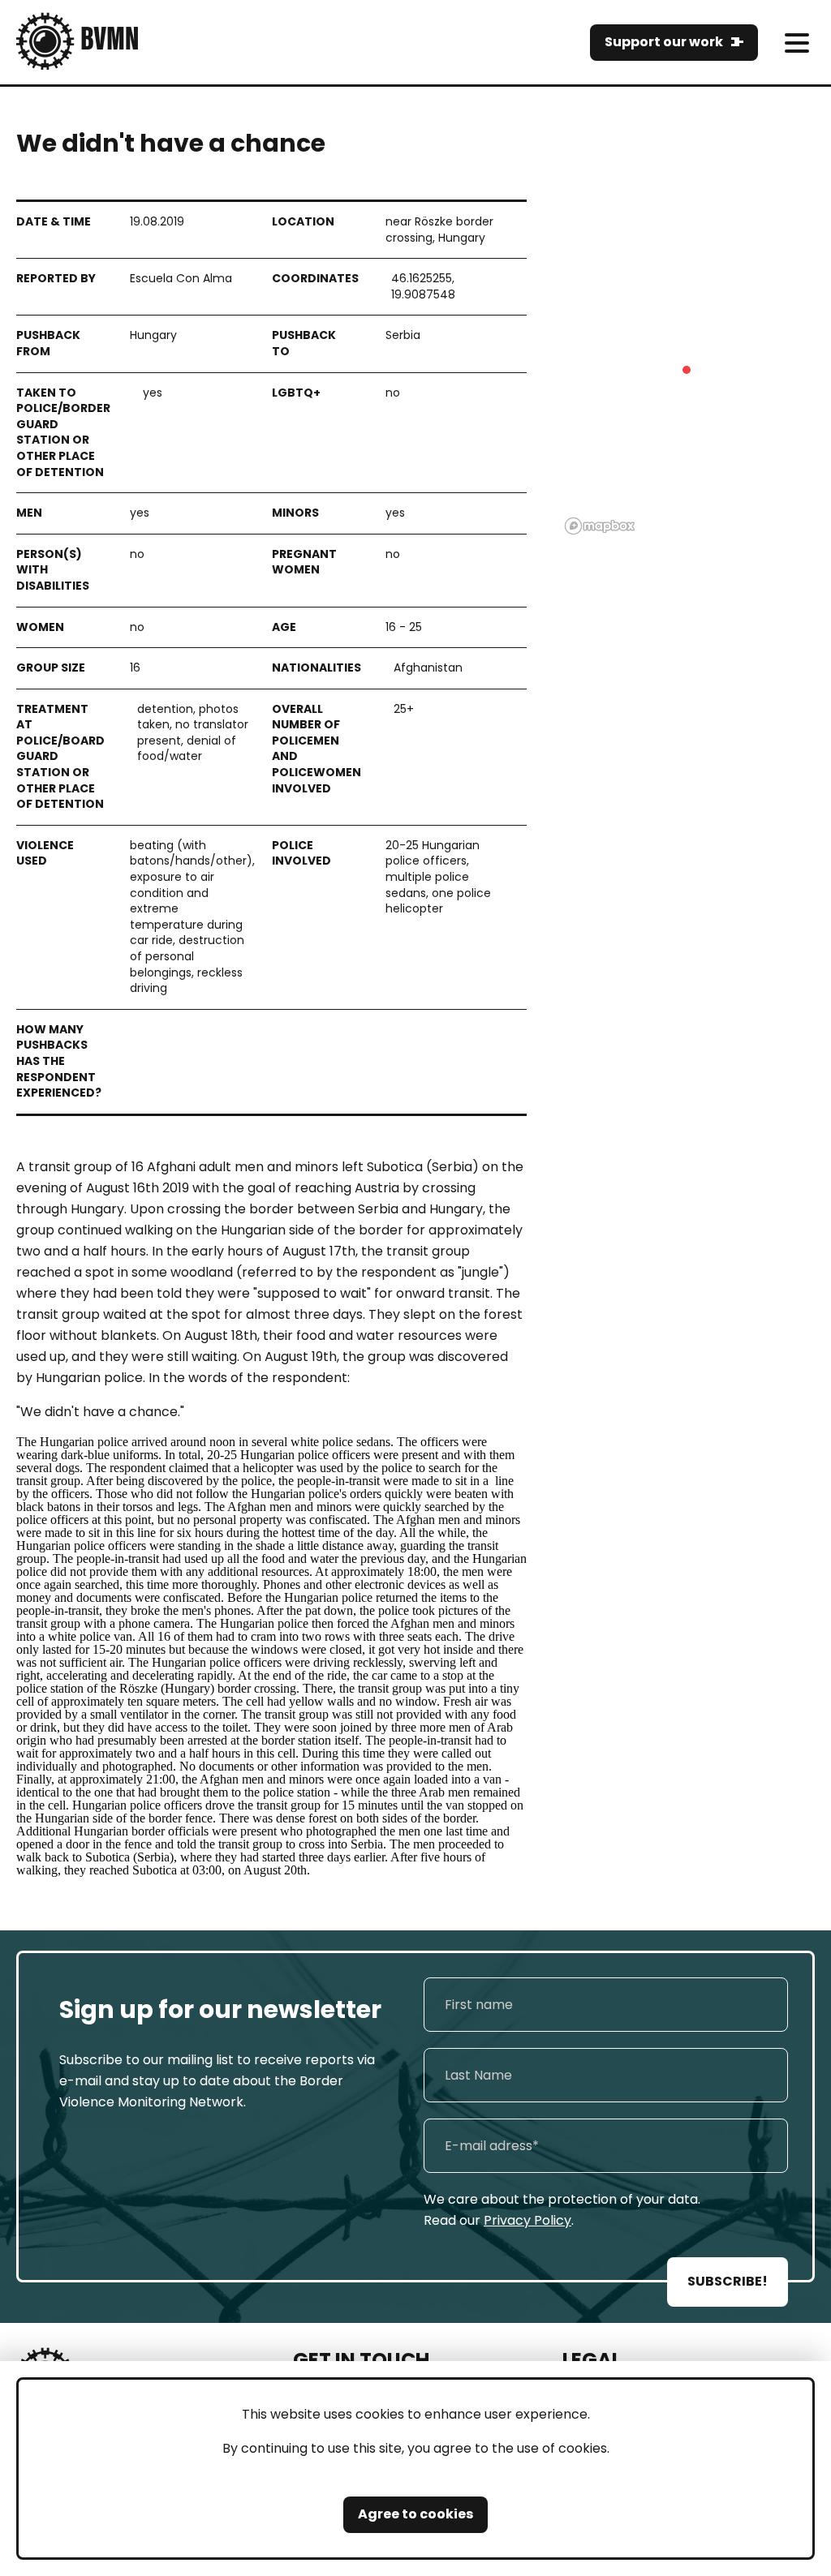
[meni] (797, 43)
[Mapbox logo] (600, 526)
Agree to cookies (415, 2514)
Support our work (664, 42)
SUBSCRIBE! (728, 2281)
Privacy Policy (527, 2220)
